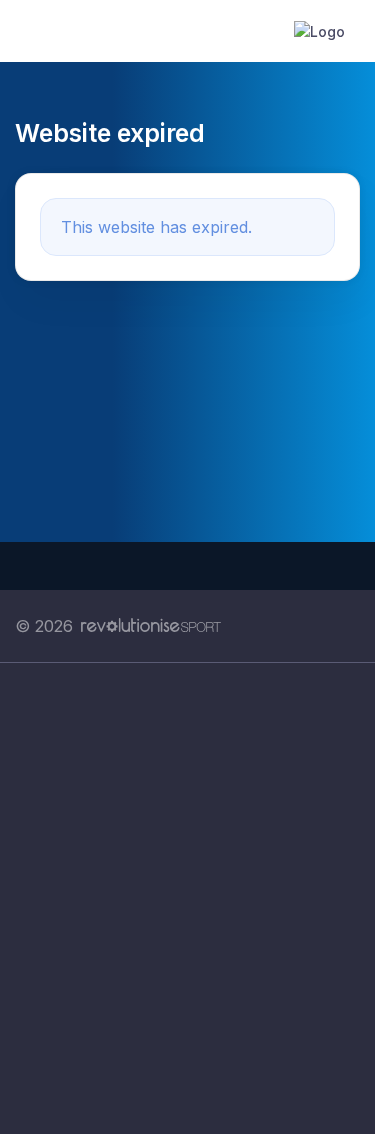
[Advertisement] (187, 898)
